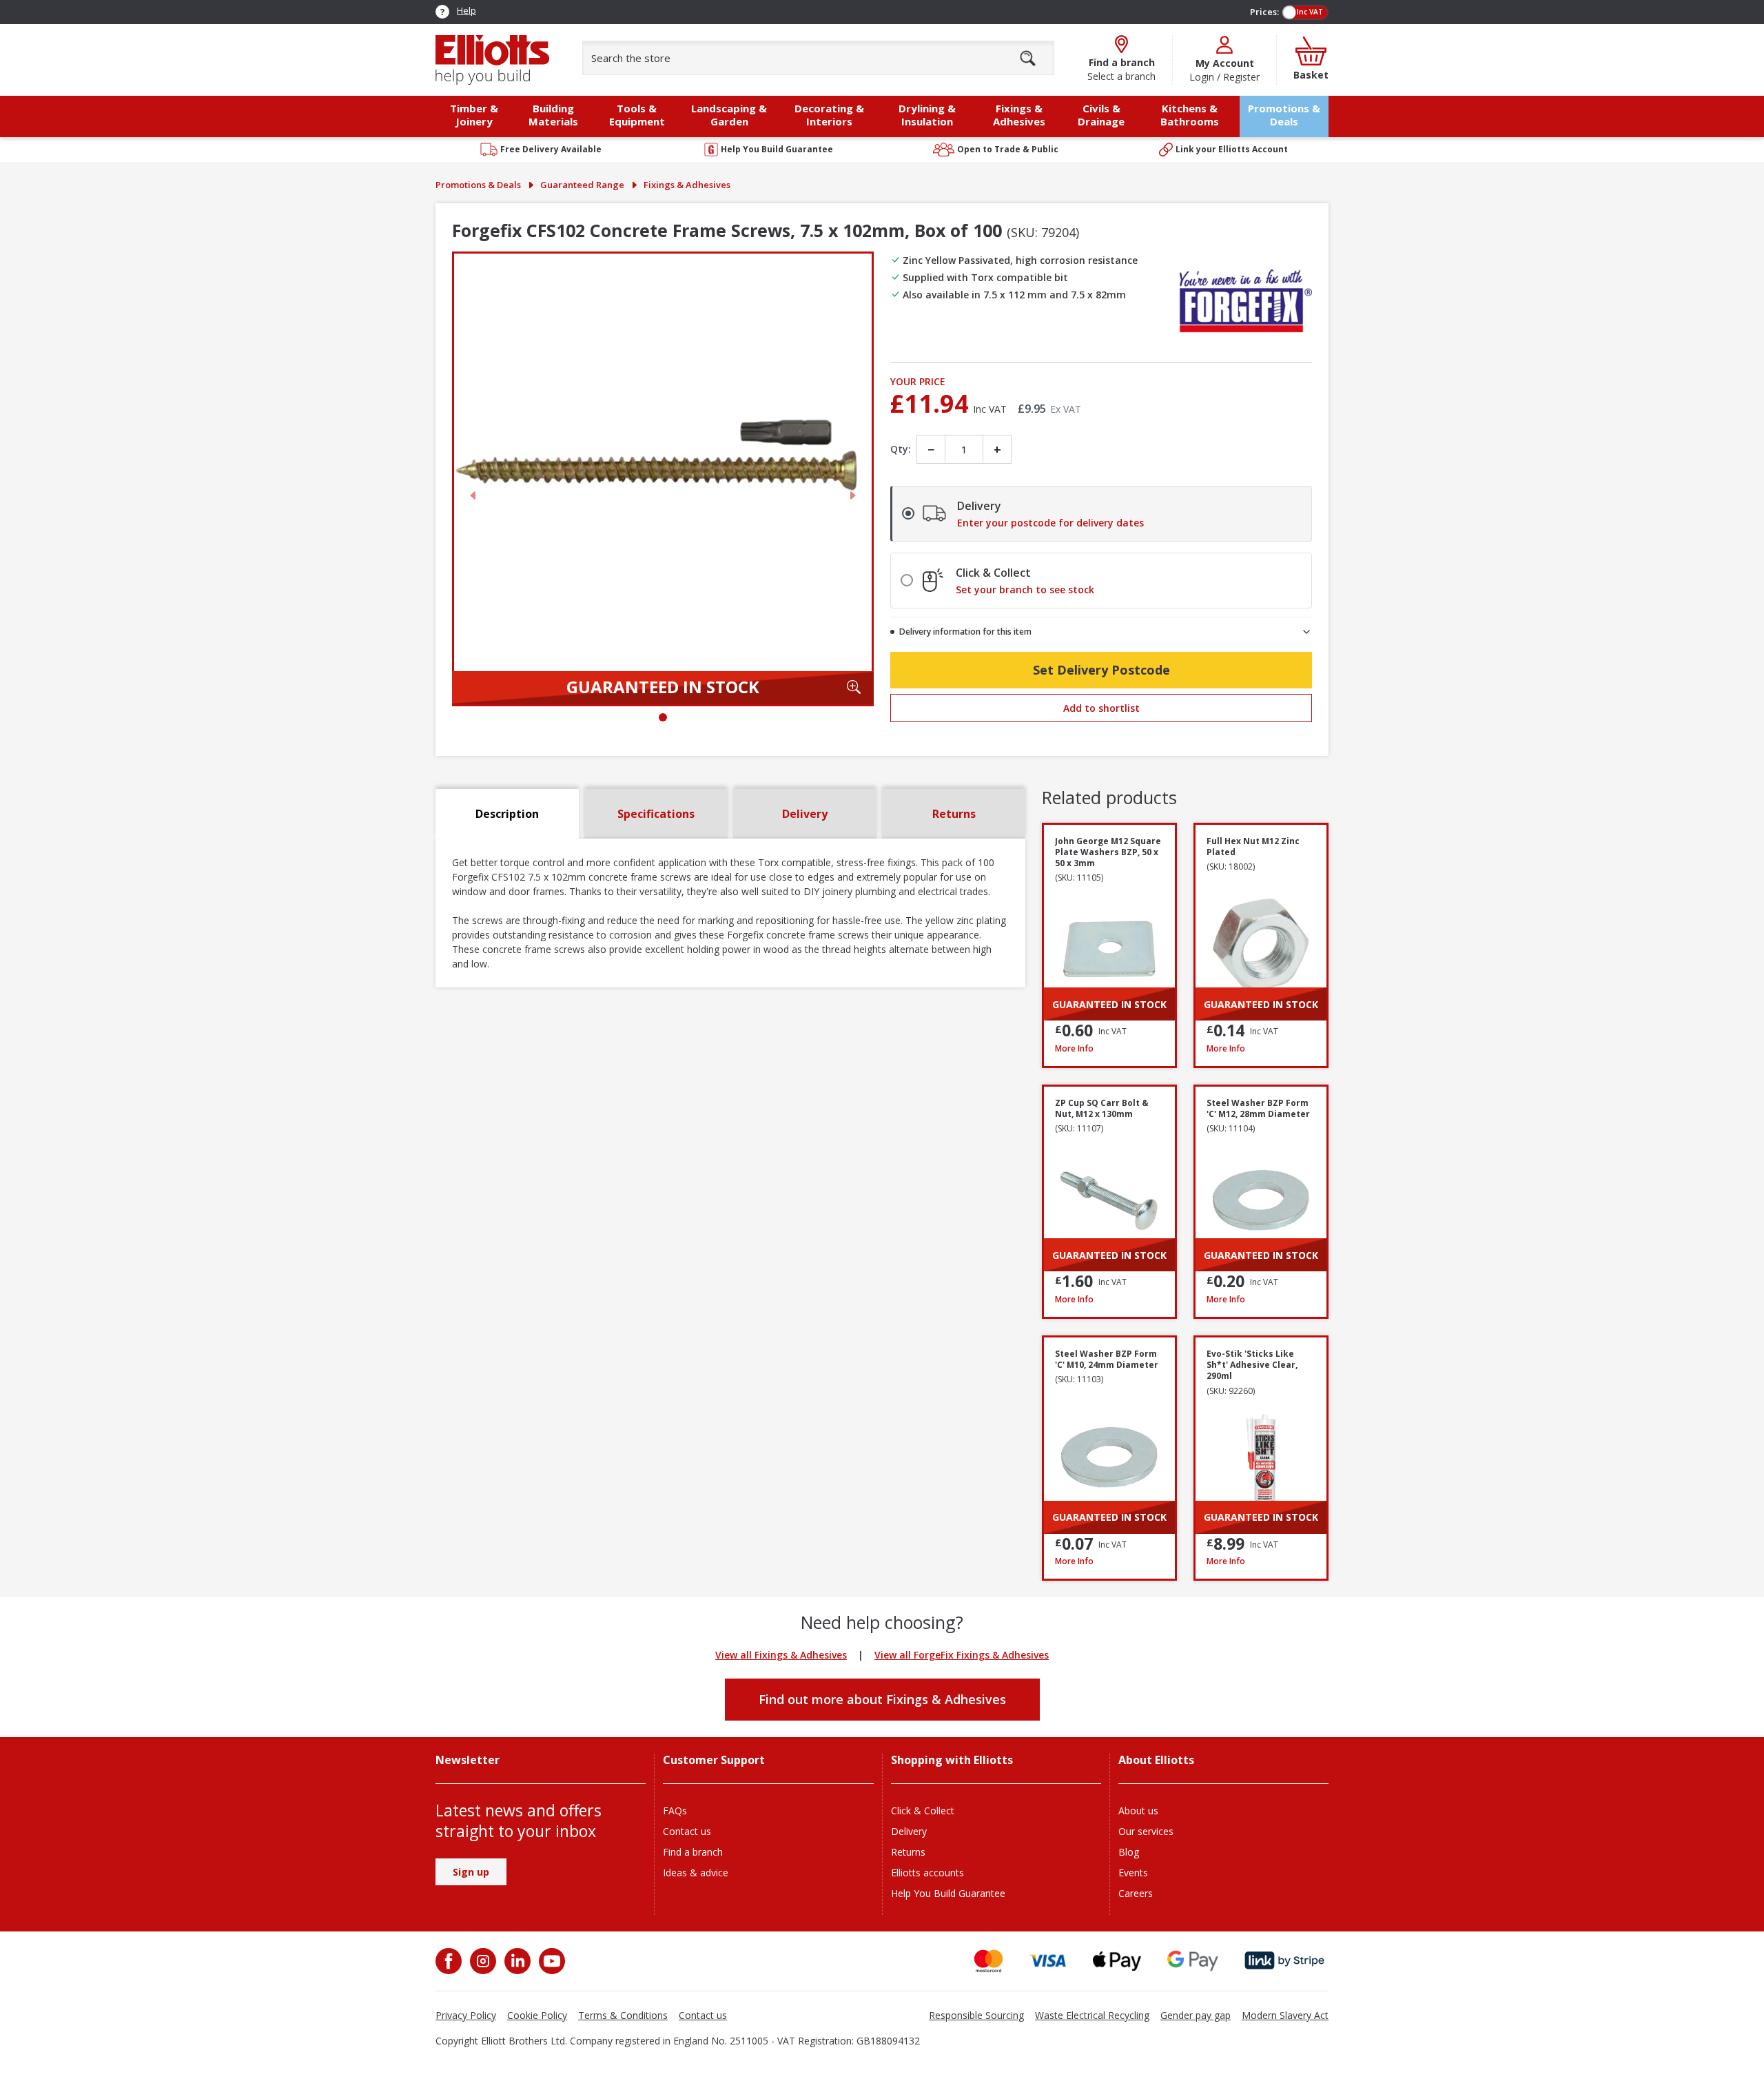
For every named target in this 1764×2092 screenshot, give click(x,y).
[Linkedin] (516, 1961)
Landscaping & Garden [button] (729, 115)
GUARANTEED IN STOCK (663, 687)
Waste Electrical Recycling (1092, 2015)
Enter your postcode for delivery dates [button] (1050, 523)
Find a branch (693, 1852)
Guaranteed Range (582, 185)
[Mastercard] (988, 1961)
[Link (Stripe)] (1284, 1961)
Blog (1129, 1852)
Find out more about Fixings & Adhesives (882, 1699)
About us (1138, 1811)
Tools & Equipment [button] (637, 115)
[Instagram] (482, 1961)
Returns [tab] (954, 814)
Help (466, 10)
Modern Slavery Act (1285, 2015)
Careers (1136, 1893)
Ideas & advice (696, 1873)
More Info (1109, 1048)
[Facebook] (450, 1961)
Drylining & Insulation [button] (927, 115)
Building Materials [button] (553, 115)
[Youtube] (551, 1961)
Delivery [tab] (805, 814)
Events (1133, 1873)
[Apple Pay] (1117, 1961)
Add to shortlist (1101, 708)
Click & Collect (923, 1811)
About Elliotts (1156, 1760)
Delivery (909, 1831)
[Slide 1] (663, 717)
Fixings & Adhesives (687, 185)
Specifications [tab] (656, 814)
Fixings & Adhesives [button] (1019, 115)
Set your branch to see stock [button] (1025, 590)
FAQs (675, 1811)
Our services (1146, 1831)
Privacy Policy (466, 2015)
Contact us (687, 1831)
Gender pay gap (1196, 2015)
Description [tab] (507, 814)
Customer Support (714, 1760)
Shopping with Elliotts (952, 1760)
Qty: (901, 449)
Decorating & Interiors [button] (829, 115)
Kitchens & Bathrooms (1190, 115)
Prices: (1264, 12)
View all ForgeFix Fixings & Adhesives (962, 1655)
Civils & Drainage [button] (1101, 115)
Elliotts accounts (927, 1873)
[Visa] (1048, 1961)
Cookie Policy (537, 2015)
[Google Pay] (1193, 1961)
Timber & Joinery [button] (474, 115)
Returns (908, 1852)
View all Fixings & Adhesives (781, 1655)
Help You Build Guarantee (948, 1893)
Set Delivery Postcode (1101, 670)
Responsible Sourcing (976, 2015)
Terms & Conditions (623, 2015)
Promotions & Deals (1284, 115)
